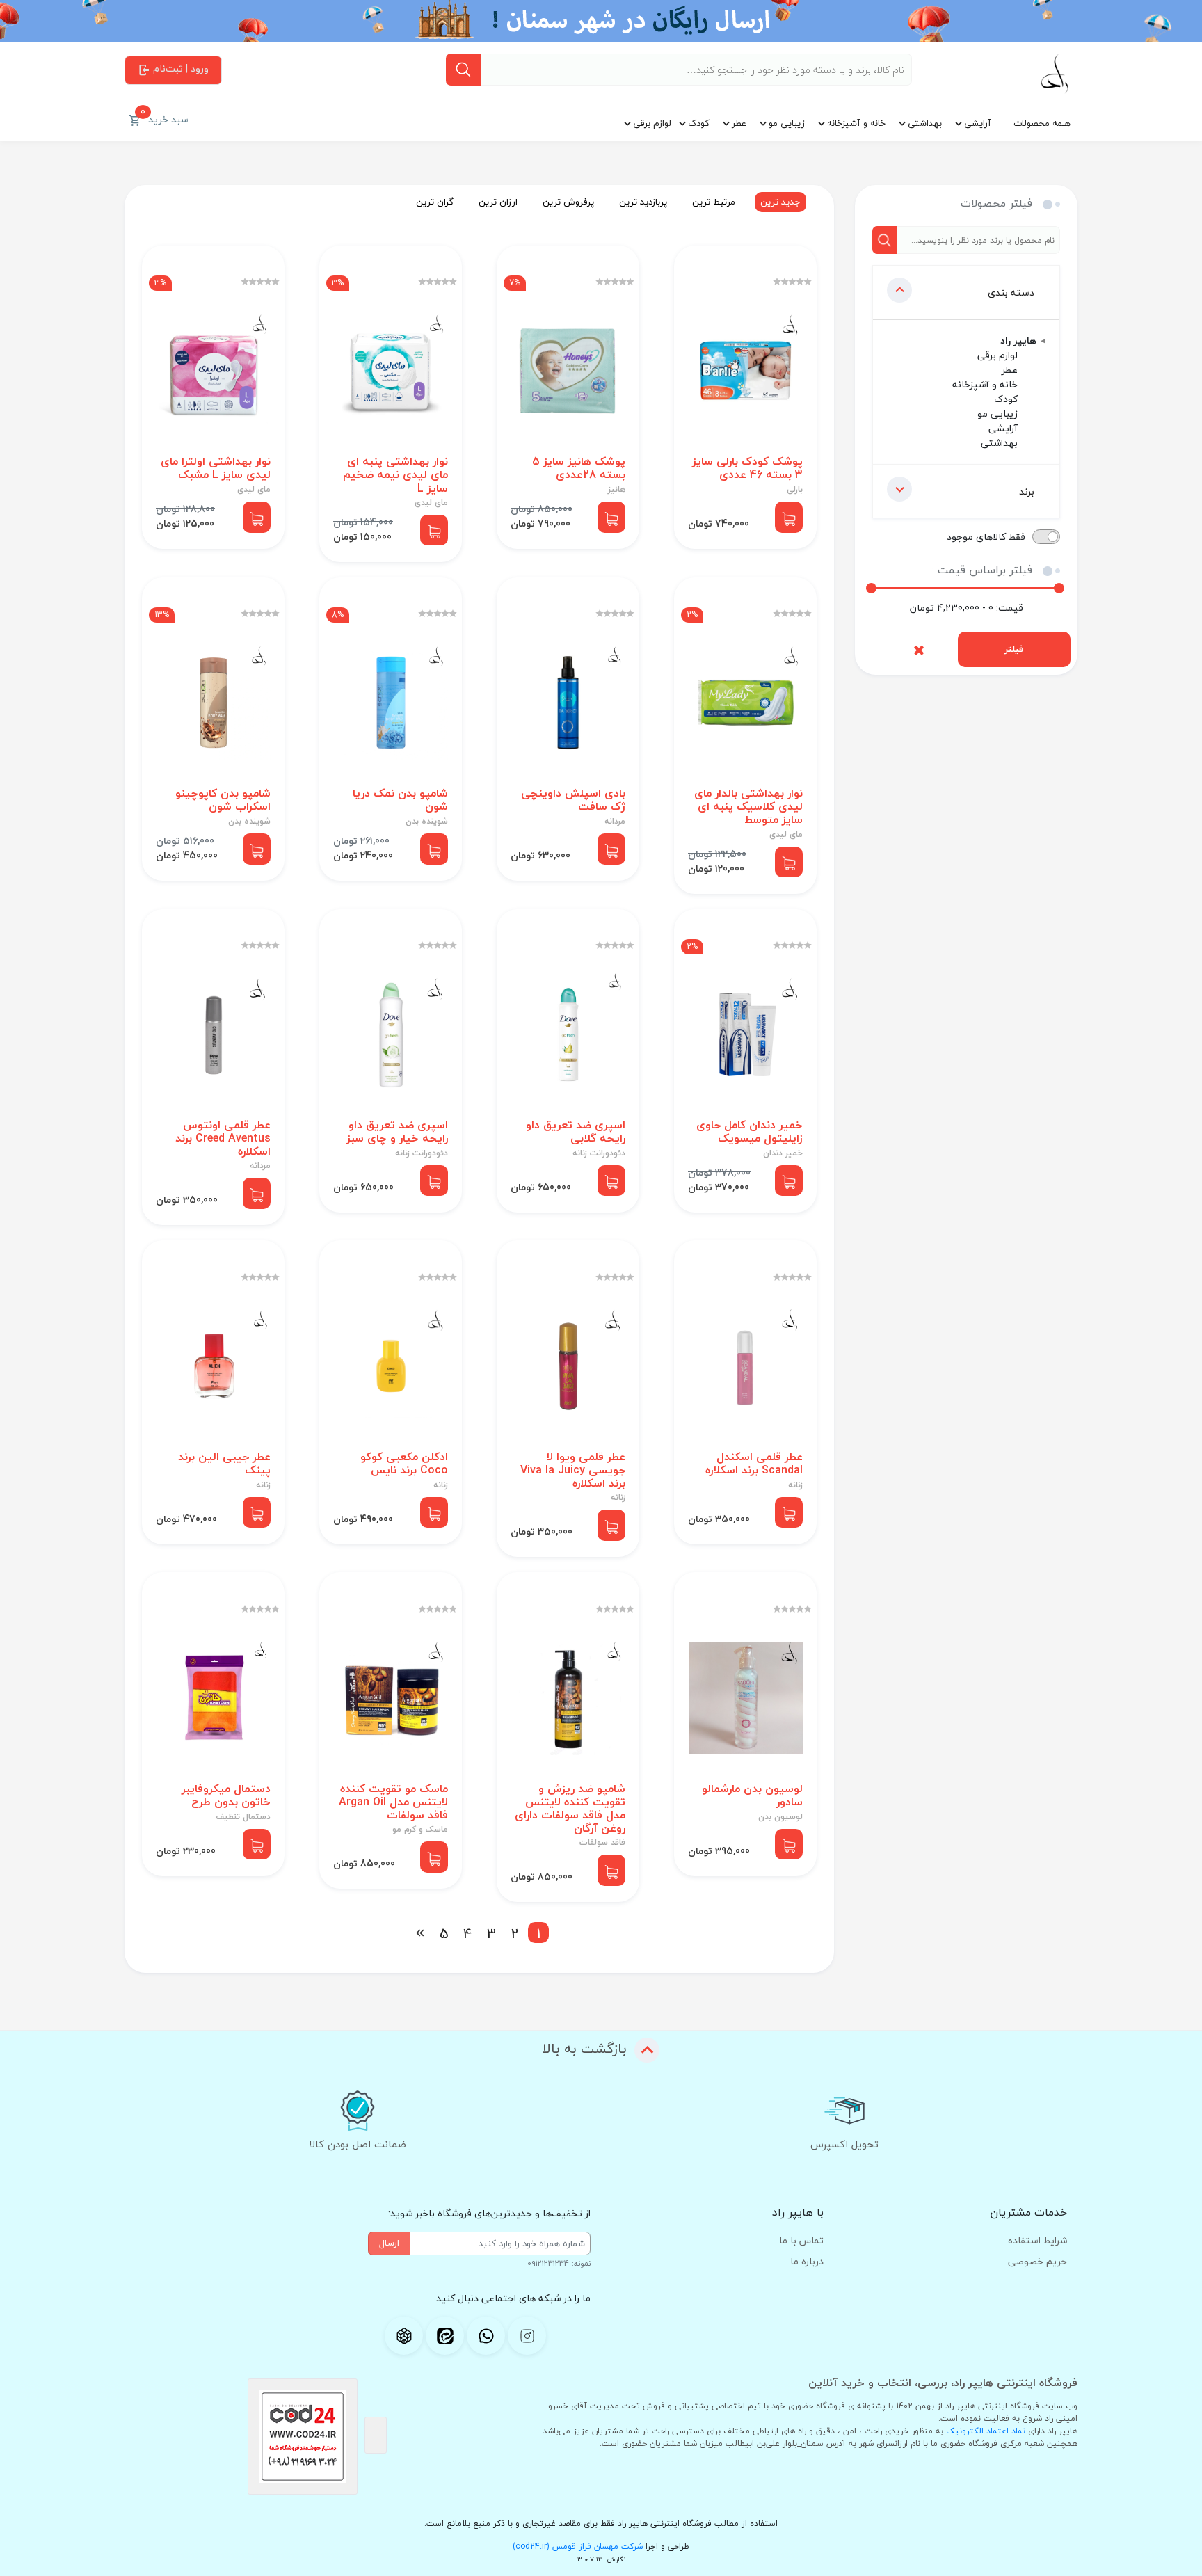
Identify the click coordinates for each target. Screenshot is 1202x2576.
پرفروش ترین (568, 202)
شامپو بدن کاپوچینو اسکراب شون (223, 800)
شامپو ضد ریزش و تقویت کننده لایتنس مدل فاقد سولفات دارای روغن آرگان (570, 1809)
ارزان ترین (498, 202)
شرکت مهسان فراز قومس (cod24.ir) (578, 2546)
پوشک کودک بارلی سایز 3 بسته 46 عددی (747, 468)
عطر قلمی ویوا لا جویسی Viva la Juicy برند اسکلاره (573, 1471)
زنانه (795, 1485)
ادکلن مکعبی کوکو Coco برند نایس (404, 1464)
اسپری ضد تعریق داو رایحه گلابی (576, 1132)
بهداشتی (925, 123)
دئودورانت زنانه (599, 1153)
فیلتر (1014, 649)
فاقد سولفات (602, 1843)
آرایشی (978, 123)
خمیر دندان (783, 1153)
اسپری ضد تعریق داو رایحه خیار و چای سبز (397, 1132)
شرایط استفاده (1037, 2240)
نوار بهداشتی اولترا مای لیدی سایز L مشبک (216, 468)
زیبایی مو (787, 123)
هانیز (617, 490)
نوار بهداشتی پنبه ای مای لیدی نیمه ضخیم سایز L (395, 475)
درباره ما (807, 2261)
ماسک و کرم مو (420, 1830)
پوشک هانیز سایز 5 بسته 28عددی (579, 468)
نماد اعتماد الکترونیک (986, 2431)
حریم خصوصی (1037, 2261)
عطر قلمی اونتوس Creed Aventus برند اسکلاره (223, 1139)
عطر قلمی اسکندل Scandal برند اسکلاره (754, 1464)
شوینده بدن (427, 822)
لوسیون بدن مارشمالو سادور (752, 1795)
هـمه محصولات (1042, 123)
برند (1027, 491)
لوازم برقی (652, 123)
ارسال (389, 2243)
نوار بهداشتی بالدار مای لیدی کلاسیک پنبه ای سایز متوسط (748, 807)
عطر (739, 123)
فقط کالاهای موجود (986, 537)
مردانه (615, 822)
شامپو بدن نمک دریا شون (400, 800)
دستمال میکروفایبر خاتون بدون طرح (226, 1795)
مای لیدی (431, 503)
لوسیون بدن (780, 1817)
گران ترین (435, 202)
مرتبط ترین (714, 202)
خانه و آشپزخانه (856, 123)
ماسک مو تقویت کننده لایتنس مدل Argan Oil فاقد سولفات (393, 1802)
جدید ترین (780, 202)
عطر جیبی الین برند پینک (224, 1464)
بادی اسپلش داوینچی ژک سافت (573, 800)
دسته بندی (1011, 293)
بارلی (795, 490)
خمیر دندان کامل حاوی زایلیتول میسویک (750, 1132)
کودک (699, 123)
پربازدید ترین (643, 202)
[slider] (871, 588)
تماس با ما (801, 2240)
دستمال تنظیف (243, 1817)
